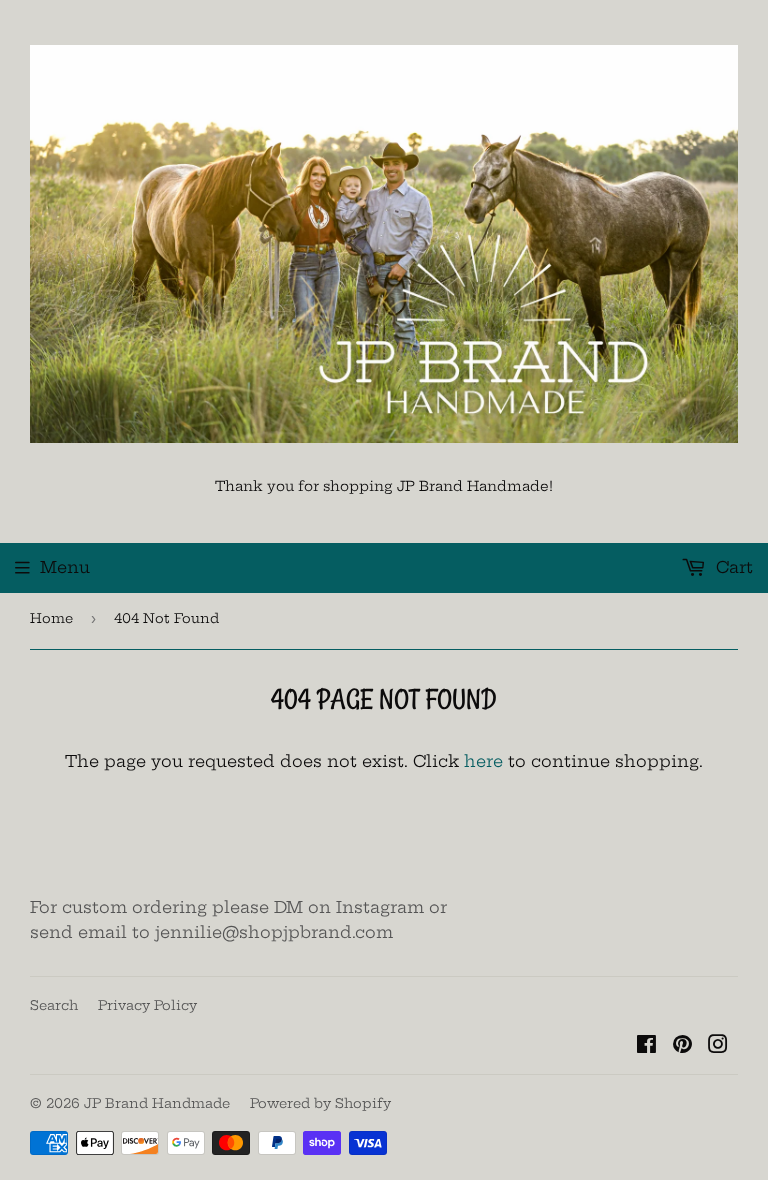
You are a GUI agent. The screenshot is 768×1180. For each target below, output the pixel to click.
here (483, 761)
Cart (732, 567)
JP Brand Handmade (157, 1103)
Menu (65, 567)
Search (54, 1005)
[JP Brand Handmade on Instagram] (718, 1046)
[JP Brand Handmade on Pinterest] (682, 1046)
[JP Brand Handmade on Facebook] (646, 1046)
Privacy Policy (147, 1005)
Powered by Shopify (320, 1103)
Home (51, 618)
